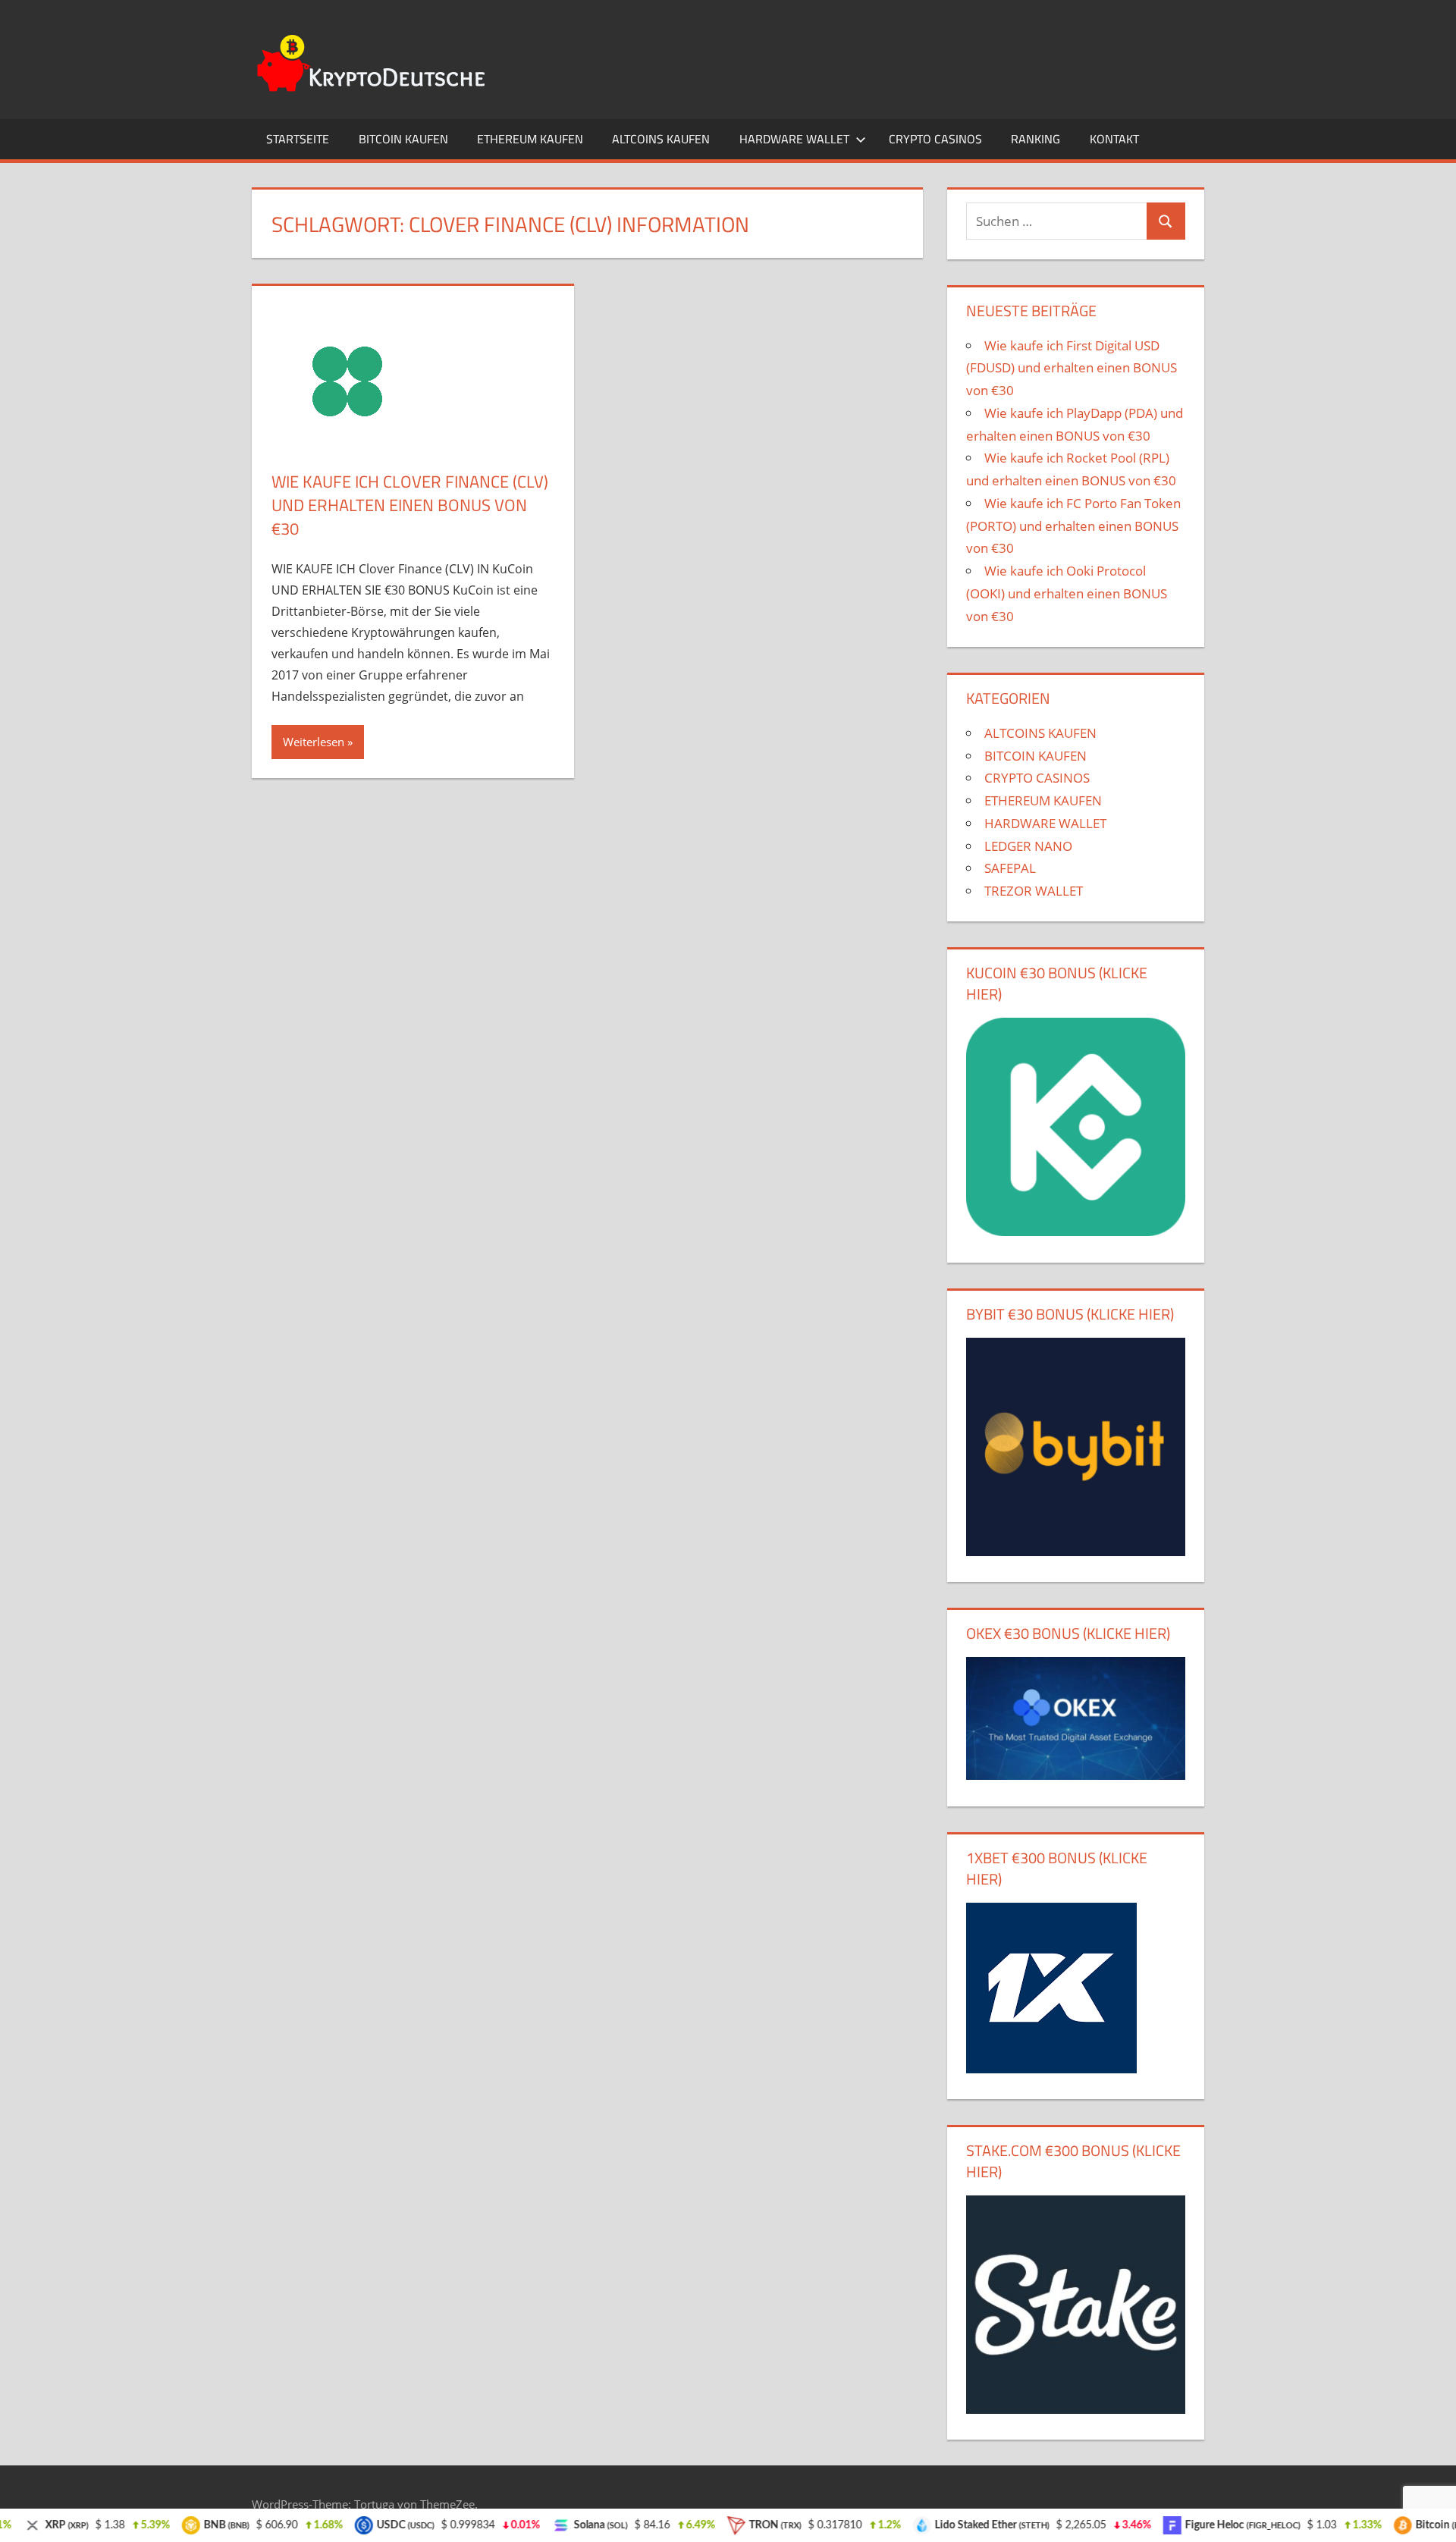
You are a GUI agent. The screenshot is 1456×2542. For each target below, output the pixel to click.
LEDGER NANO (1028, 846)
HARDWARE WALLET (794, 139)
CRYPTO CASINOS (935, 139)
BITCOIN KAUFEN (403, 139)
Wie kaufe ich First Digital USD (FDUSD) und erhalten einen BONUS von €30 (1072, 368)
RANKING (1036, 139)
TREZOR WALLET (1034, 891)
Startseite (298, 139)
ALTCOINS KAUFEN (661, 139)
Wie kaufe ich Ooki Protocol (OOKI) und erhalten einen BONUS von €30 (1067, 593)
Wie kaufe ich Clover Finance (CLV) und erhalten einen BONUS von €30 (410, 505)
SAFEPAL (1010, 868)
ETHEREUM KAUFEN (530, 139)
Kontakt (1114, 139)
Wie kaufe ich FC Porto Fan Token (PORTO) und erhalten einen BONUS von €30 (1073, 526)
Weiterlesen (314, 742)
